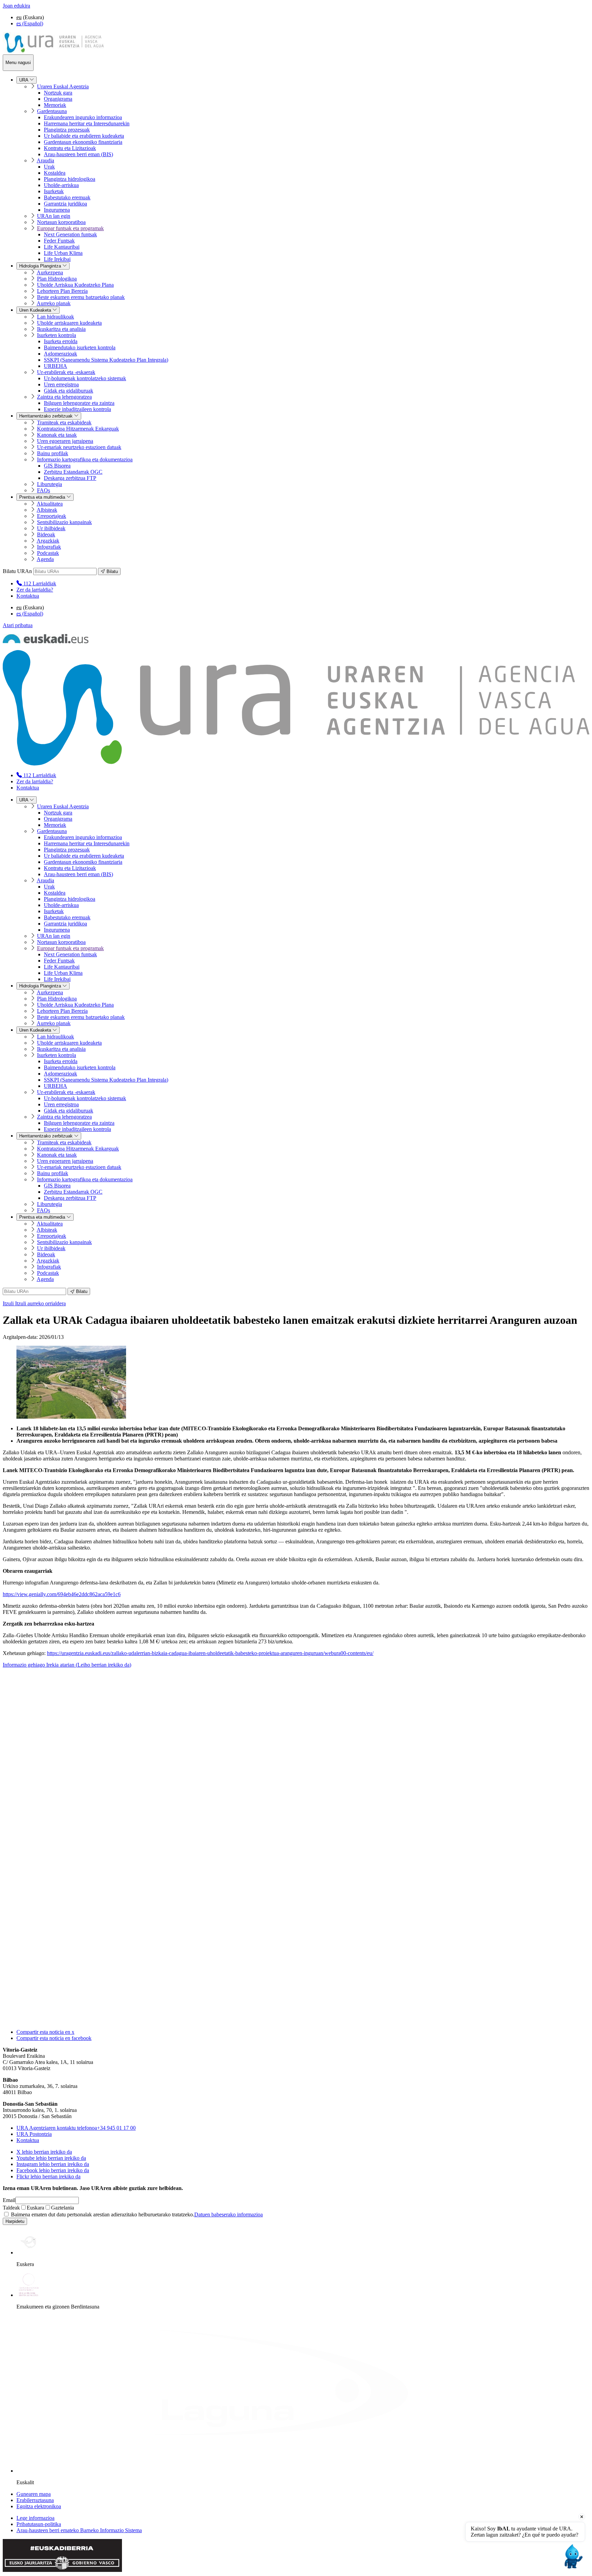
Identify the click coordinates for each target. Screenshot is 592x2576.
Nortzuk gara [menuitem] (58, 93)
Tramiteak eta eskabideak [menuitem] (64, 422)
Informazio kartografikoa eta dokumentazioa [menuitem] (85, 459)
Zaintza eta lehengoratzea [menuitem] (64, 397)
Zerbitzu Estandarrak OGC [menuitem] (73, 472)
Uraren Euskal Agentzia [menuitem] (63, 86)
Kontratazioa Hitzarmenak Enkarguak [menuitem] (78, 429)
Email (9, 2200)
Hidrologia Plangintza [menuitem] (41, 266)
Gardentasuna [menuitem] (52, 111)
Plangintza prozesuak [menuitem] (67, 130)
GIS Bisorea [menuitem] (57, 466)
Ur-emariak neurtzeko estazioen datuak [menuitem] (79, 447)
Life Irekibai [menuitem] (57, 259)
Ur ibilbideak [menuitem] (51, 528)
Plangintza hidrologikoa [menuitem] (70, 179)
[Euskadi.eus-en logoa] (46, 641)
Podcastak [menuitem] (48, 553)
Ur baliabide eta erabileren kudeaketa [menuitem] (84, 136)
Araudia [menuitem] (45, 160)
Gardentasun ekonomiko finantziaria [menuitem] (83, 142)
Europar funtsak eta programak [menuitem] (70, 228)
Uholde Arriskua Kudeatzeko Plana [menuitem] (75, 285)
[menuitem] (36, 583)
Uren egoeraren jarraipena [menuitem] (65, 441)
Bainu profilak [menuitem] (53, 453)
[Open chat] (572, 2556)
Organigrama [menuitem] (58, 99)
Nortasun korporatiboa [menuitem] (61, 222)
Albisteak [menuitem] (47, 510)
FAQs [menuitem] (44, 490)
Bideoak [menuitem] (46, 534)
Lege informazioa (35, 2518)
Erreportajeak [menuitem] (52, 516)
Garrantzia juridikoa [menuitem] (65, 204)
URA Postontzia (34, 2134)
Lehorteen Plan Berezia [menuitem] (62, 291)
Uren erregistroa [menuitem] (61, 384)
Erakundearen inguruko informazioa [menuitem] (83, 117)
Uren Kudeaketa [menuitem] (36, 310)
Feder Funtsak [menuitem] (59, 241)
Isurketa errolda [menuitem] (61, 341)
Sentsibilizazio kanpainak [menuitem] (64, 522)
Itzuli (34, 1303)
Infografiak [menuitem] (49, 547)
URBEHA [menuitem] (56, 366)
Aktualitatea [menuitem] (50, 504)
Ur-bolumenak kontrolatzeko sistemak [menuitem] (85, 378)
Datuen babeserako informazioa (229, 2214)
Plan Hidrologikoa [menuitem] (57, 279)
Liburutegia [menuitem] (50, 484)
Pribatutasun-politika (39, 2524)
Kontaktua (28, 596)
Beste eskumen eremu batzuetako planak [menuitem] (81, 297)
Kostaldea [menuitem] (55, 173)
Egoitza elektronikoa (39, 2506)
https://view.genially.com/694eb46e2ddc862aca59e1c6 (62, 1594)
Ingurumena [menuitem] (57, 210)
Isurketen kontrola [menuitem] (57, 335)
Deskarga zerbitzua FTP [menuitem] (70, 478)
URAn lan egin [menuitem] (54, 216)
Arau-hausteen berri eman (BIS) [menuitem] (78, 154)
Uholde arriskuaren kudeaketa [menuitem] (69, 323)
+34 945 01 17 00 (76, 2128)
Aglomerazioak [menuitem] (60, 354)
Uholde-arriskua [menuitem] (61, 185)
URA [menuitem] (24, 80)
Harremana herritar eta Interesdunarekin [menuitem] (87, 123)
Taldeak (11, 2208)
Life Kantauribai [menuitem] (62, 247)
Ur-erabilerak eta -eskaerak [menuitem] (66, 372)
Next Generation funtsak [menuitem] (70, 234)
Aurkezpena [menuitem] (50, 272)
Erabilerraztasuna (35, 2500)
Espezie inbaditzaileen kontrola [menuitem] (77, 409)
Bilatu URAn (17, 571)
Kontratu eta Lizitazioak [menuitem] (70, 148)
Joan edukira (16, 6)
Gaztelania (63, 2208)
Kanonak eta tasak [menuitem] (57, 435)
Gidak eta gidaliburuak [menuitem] (69, 391)
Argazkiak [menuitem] (48, 541)
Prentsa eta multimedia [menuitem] (43, 497)
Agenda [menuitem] (45, 559)
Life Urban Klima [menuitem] (63, 253)
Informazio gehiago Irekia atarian (67, 1665)
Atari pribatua (18, 625)
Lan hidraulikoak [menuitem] (56, 317)
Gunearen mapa (34, 2494)
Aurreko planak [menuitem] (54, 303)
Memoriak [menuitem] (55, 105)
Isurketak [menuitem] (54, 191)
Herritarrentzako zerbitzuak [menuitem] (47, 416)
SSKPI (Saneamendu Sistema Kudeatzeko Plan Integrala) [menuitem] (106, 360)
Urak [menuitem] (49, 167)
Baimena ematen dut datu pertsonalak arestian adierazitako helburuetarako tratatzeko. (136, 2214)
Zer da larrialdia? (35, 590)
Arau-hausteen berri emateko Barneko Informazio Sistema (79, 2530)
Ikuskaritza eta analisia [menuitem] (61, 329)
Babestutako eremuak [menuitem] (67, 197)
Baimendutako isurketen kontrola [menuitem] (80, 347)
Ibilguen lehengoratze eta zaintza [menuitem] (79, 403)
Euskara (35, 2208)
